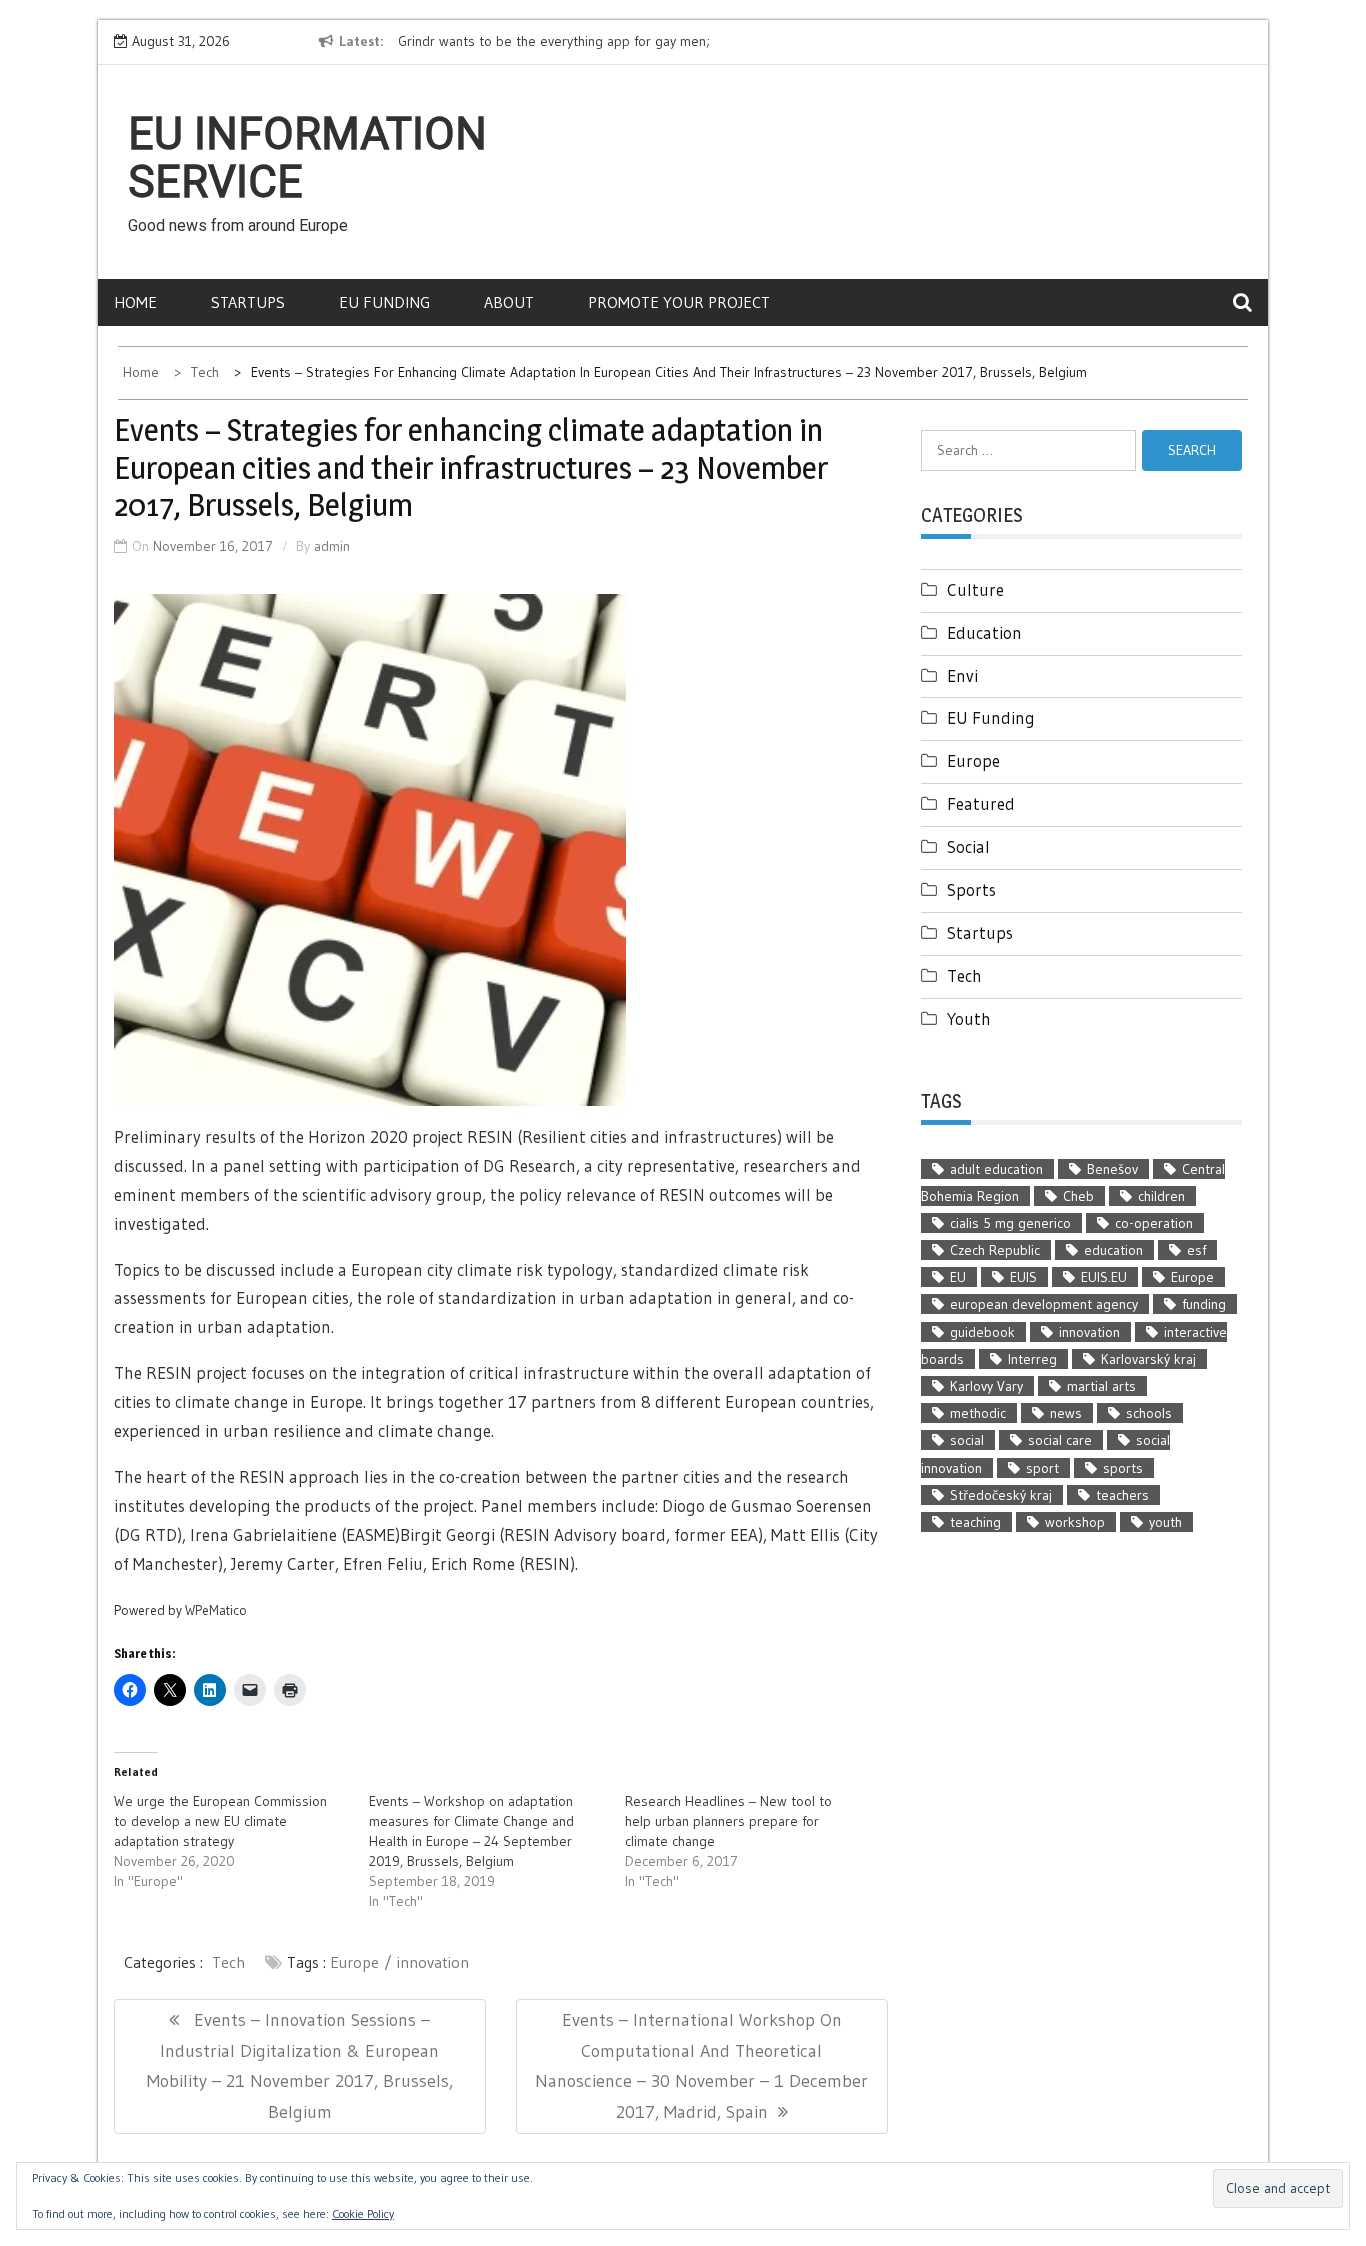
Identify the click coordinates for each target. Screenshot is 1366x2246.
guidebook (982, 1332)
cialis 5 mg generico (1010, 1223)
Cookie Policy (363, 2213)
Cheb (1078, 1196)
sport (1042, 1468)
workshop (1075, 1522)
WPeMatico (216, 1610)
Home (135, 302)
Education (984, 632)
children (1161, 1196)
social (967, 1440)
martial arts (1101, 1386)
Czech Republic (995, 1250)
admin (332, 546)
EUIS (1023, 1277)
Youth (969, 1018)
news (1066, 1413)
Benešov (1112, 1169)
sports (1123, 1468)
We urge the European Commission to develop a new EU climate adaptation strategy (220, 1821)
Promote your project (679, 302)
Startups (248, 302)
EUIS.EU (1104, 1277)
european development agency (1044, 1304)
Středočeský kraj (1001, 1495)
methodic (978, 1413)
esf (1196, 1250)
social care (1060, 1440)
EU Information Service (307, 158)
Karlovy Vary (986, 1386)
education (1113, 1250)
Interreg (1032, 1359)
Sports (971, 889)
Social (968, 846)
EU (958, 1277)
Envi (962, 675)
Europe (354, 1962)
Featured (981, 803)
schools (1149, 1413)
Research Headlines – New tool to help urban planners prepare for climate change (728, 1821)
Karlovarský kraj (1148, 1359)
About (509, 302)
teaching (975, 1522)
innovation (433, 1962)
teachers (1122, 1495)
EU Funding (384, 302)
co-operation (1154, 1223)
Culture (975, 589)
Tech (228, 1962)
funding (1204, 1304)
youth (1165, 1522)
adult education (996, 1169)
